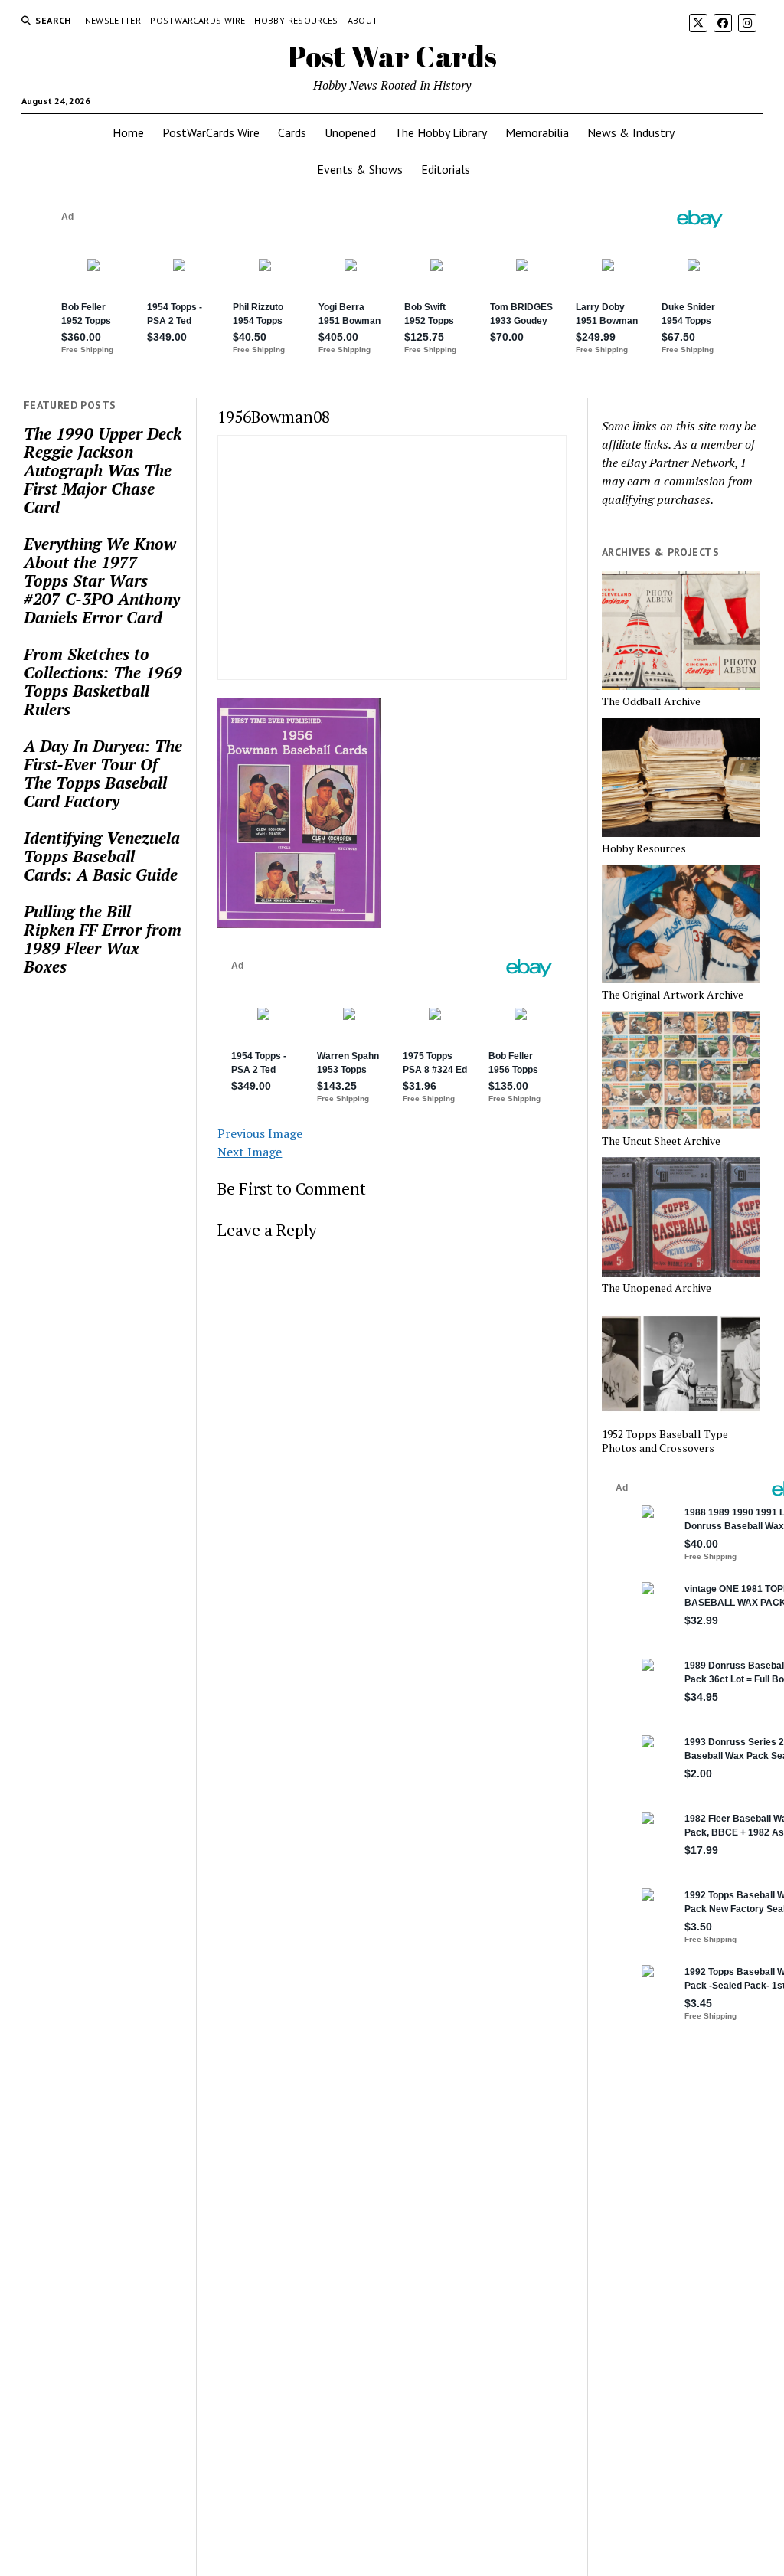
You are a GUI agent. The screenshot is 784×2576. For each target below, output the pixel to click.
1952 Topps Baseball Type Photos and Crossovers (665, 1441)
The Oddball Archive (651, 701)
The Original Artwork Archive (673, 995)
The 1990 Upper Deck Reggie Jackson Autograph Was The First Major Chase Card (103, 470)
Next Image (250, 1152)
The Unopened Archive (657, 1288)
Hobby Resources (296, 20)
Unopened (350, 132)
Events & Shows (360, 169)
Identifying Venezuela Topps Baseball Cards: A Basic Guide (102, 856)
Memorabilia (537, 132)
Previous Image (260, 1133)
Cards (292, 132)
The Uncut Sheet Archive (661, 1141)
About (363, 20)
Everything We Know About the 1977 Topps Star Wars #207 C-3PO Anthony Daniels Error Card (102, 580)
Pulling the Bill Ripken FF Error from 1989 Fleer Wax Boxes (103, 939)
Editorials (446, 169)
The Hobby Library (441, 132)
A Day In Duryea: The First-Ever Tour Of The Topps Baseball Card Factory (103, 773)
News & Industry (631, 132)
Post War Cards (392, 56)
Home (128, 132)
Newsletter (113, 20)
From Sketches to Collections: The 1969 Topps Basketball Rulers (103, 682)
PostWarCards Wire (198, 20)
